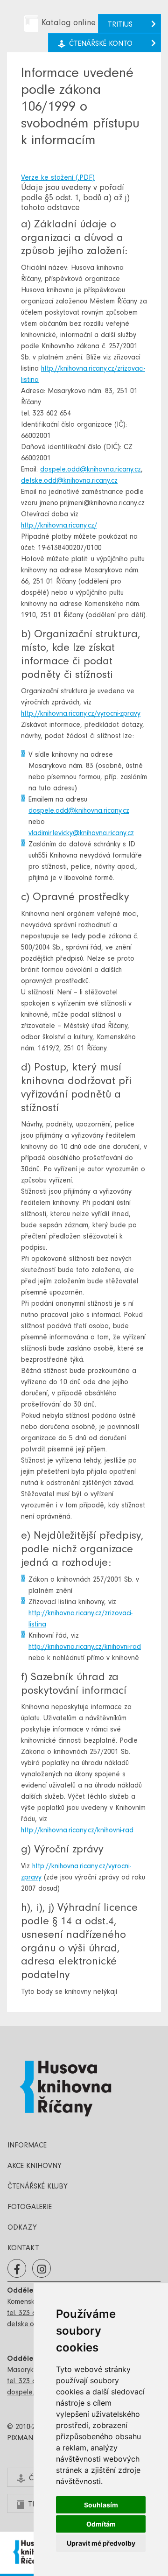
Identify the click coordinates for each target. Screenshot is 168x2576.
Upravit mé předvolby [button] (101, 2543)
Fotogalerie (30, 2208)
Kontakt (23, 2249)
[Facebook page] (17, 2269)
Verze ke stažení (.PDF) (58, 178)
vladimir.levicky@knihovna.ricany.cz (81, 834)
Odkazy (22, 2228)
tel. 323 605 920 (32, 2314)
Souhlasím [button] (101, 2505)
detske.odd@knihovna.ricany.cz (69, 481)
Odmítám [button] (101, 2524)
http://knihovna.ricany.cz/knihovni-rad (85, 1647)
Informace (27, 2146)
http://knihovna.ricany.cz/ (59, 526)
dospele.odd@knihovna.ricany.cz (91, 470)
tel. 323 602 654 (32, 2382)
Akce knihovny (35, 2167)
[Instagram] (42, 2269)
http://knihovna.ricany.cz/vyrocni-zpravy (81, 714)
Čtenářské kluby (38, 2187)
